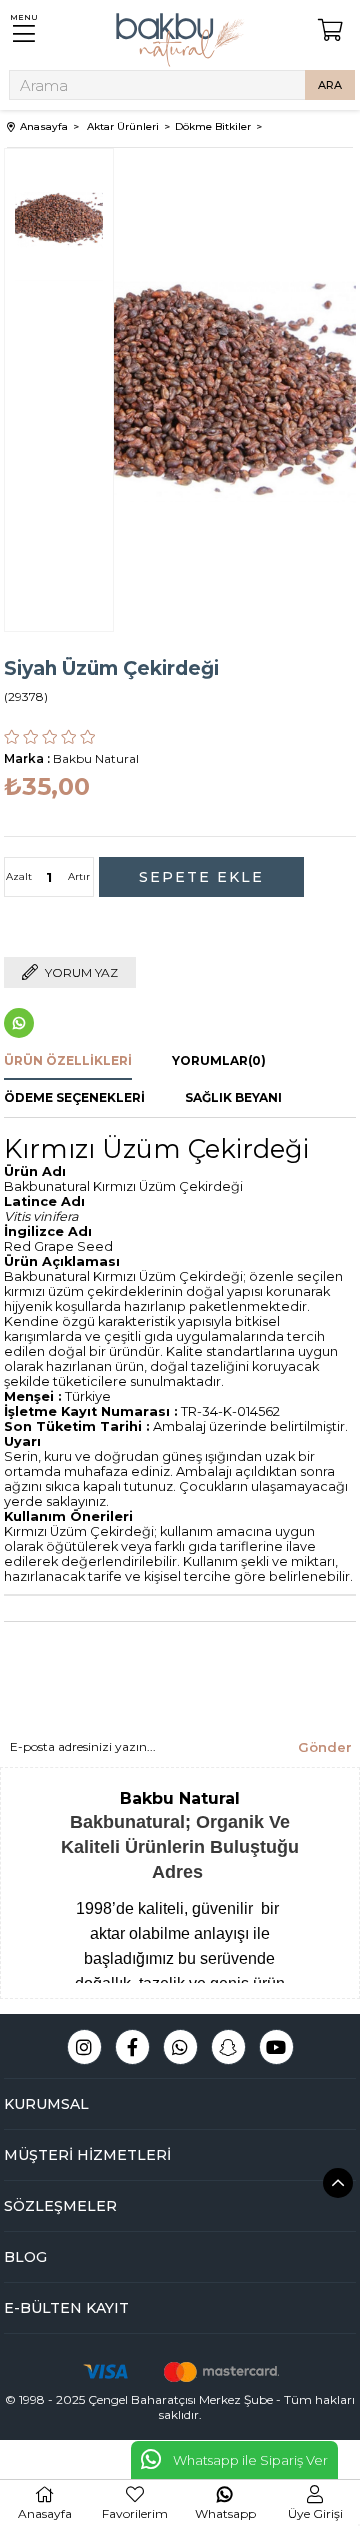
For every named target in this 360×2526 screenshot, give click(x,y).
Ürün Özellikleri (68, 1060)
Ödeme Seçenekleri (74, 1097)
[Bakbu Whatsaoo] (180, 2047)
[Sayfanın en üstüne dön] (338, 2183)
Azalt (19, 876)
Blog (25, 2257)
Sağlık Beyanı (233, 1097)
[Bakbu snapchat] (228, 2047)
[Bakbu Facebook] (132, 2047)
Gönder (325, 1747)
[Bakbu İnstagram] (84, 2047)
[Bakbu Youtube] (276, 2047)
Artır (79, 876)
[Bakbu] (180, 40)
